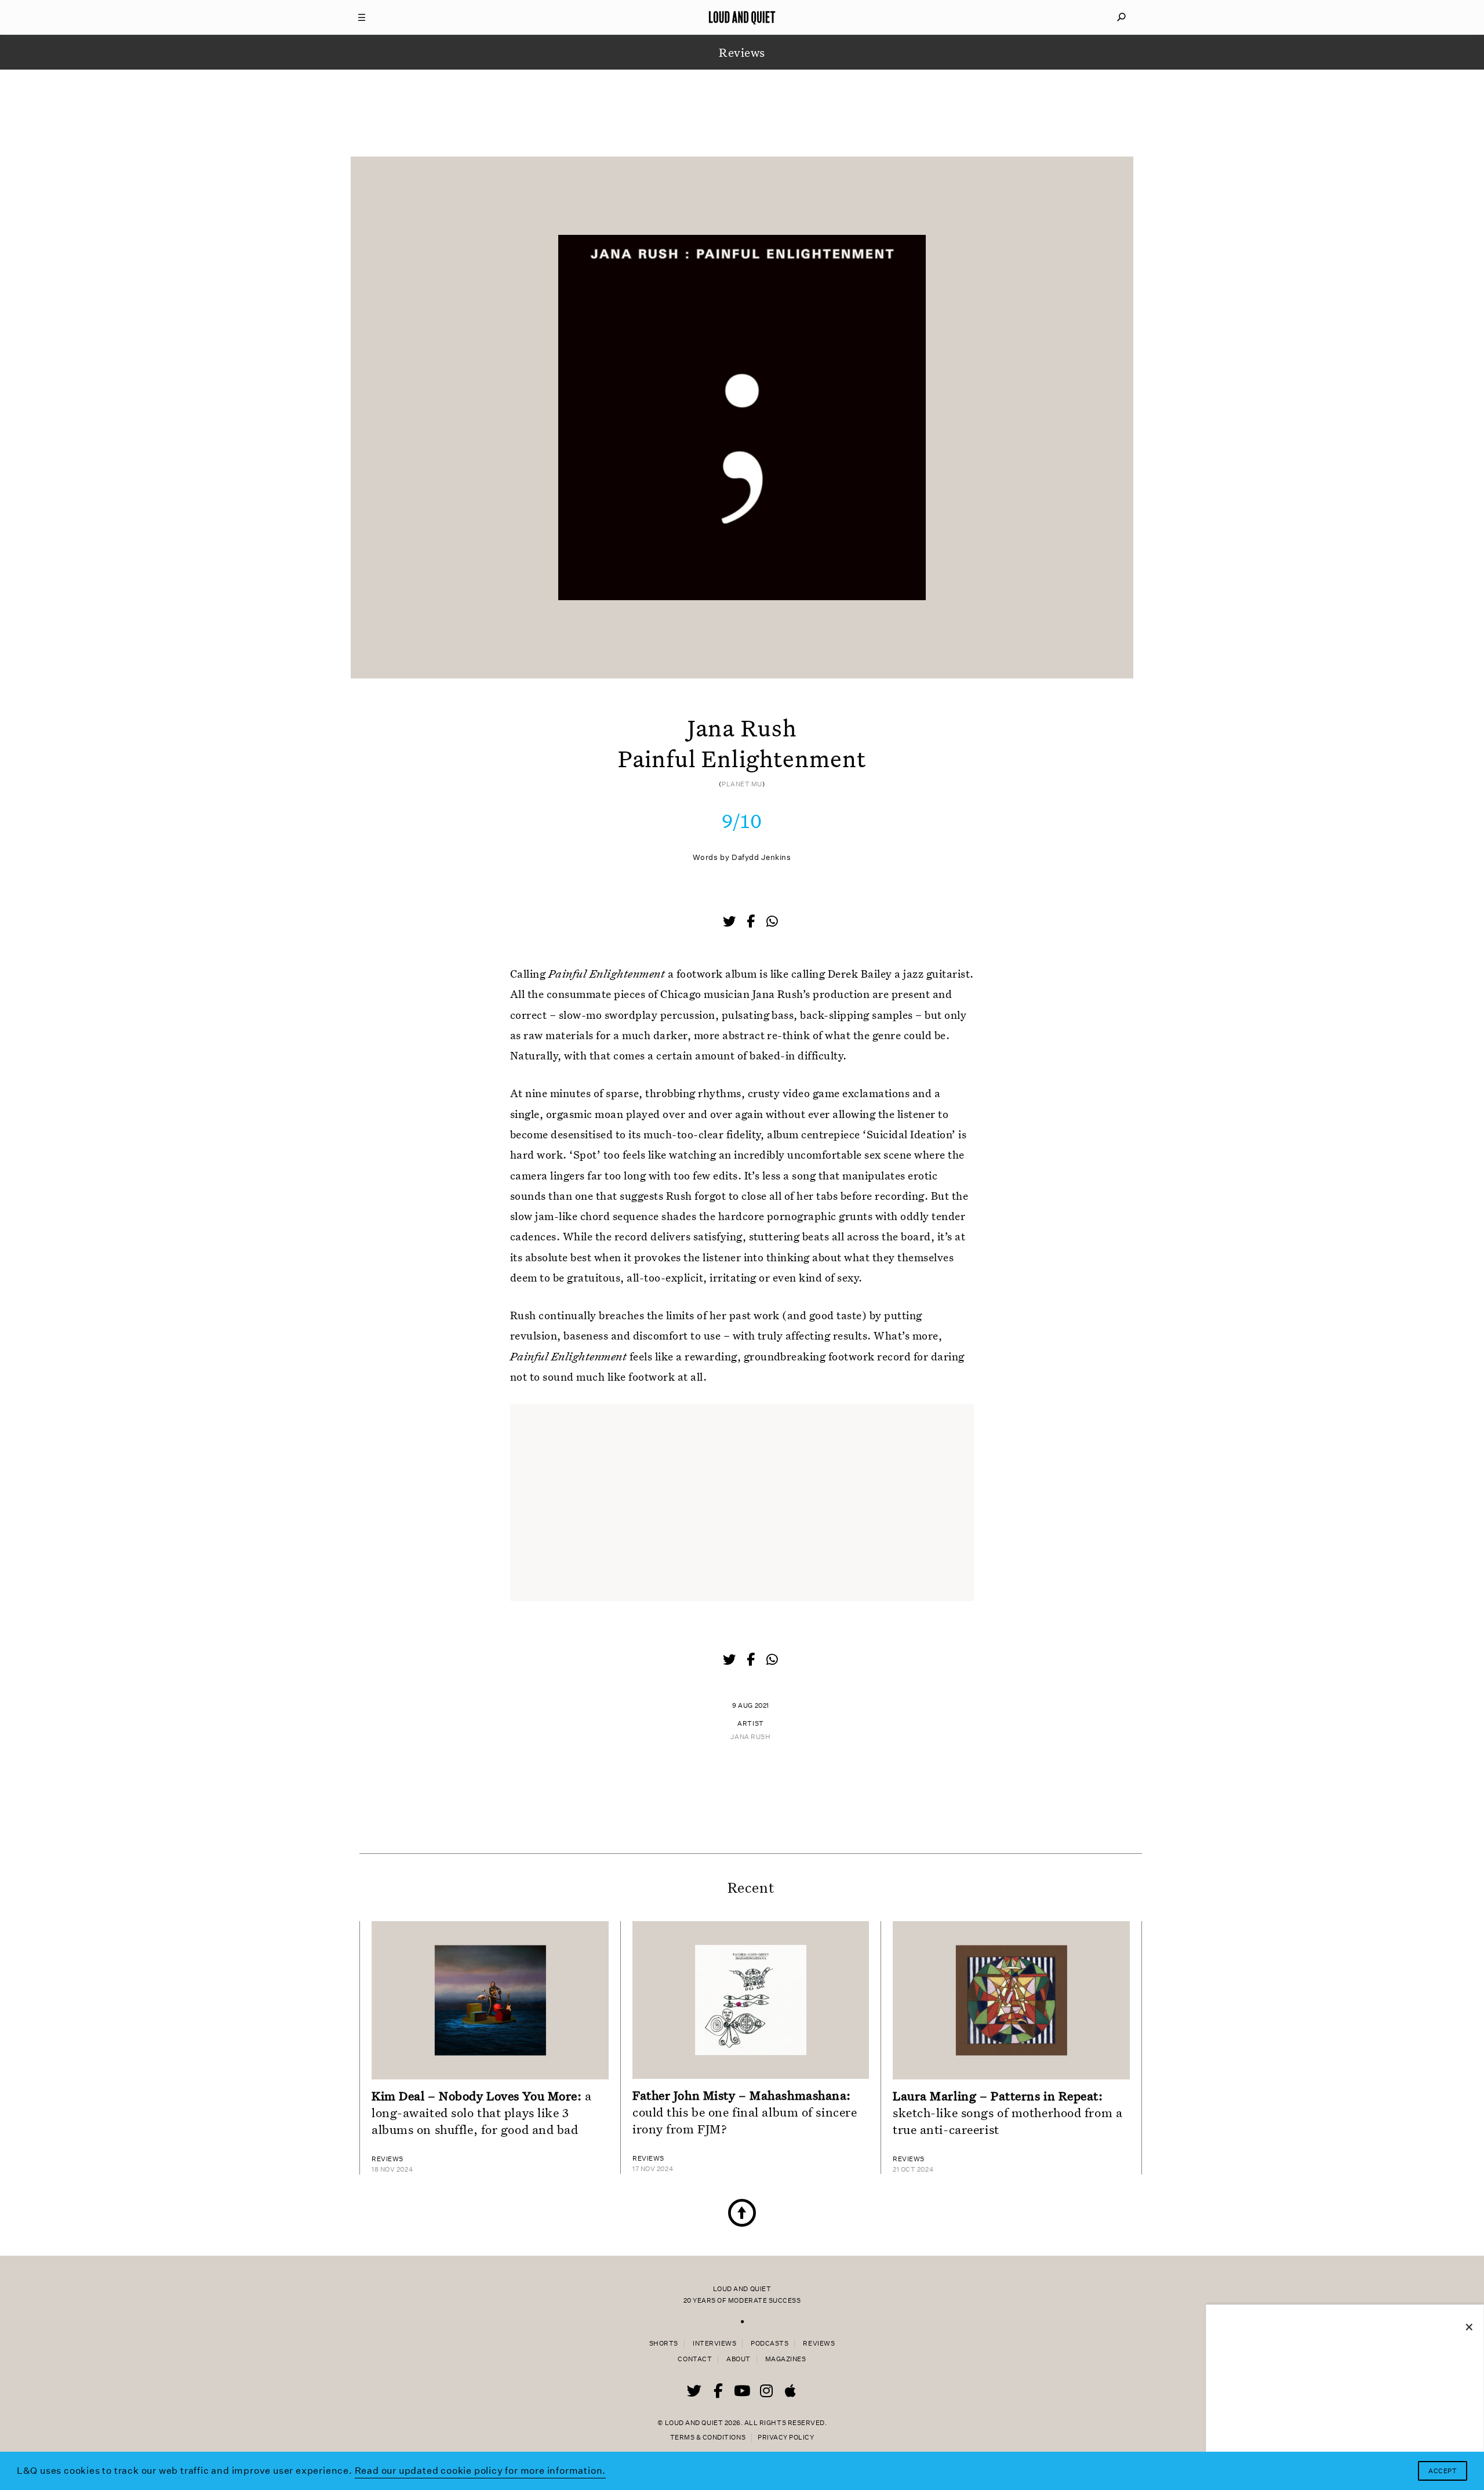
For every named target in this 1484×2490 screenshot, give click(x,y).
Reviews (819, 2344)
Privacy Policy (786, 2438)
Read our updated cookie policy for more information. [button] (481, 2471)
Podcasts (770, 2344)
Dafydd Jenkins (761, 857)
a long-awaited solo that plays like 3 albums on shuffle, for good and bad (482, 2112)
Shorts (664, 2344)
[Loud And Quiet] (742, 17)
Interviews (714, 2344)
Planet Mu (742, 784)
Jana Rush (750, 1737)
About (739, 2359)
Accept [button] (1443, 2471)
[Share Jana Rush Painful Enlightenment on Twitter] (730, 923)
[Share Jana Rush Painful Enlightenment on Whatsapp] (772, 922)
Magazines (786, 2359)
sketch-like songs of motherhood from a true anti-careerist (1007, 2112)
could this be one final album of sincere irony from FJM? (745, 2112)
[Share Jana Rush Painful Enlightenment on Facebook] (752, 923)
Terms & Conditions (708, 2438)
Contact (695, 2359)
